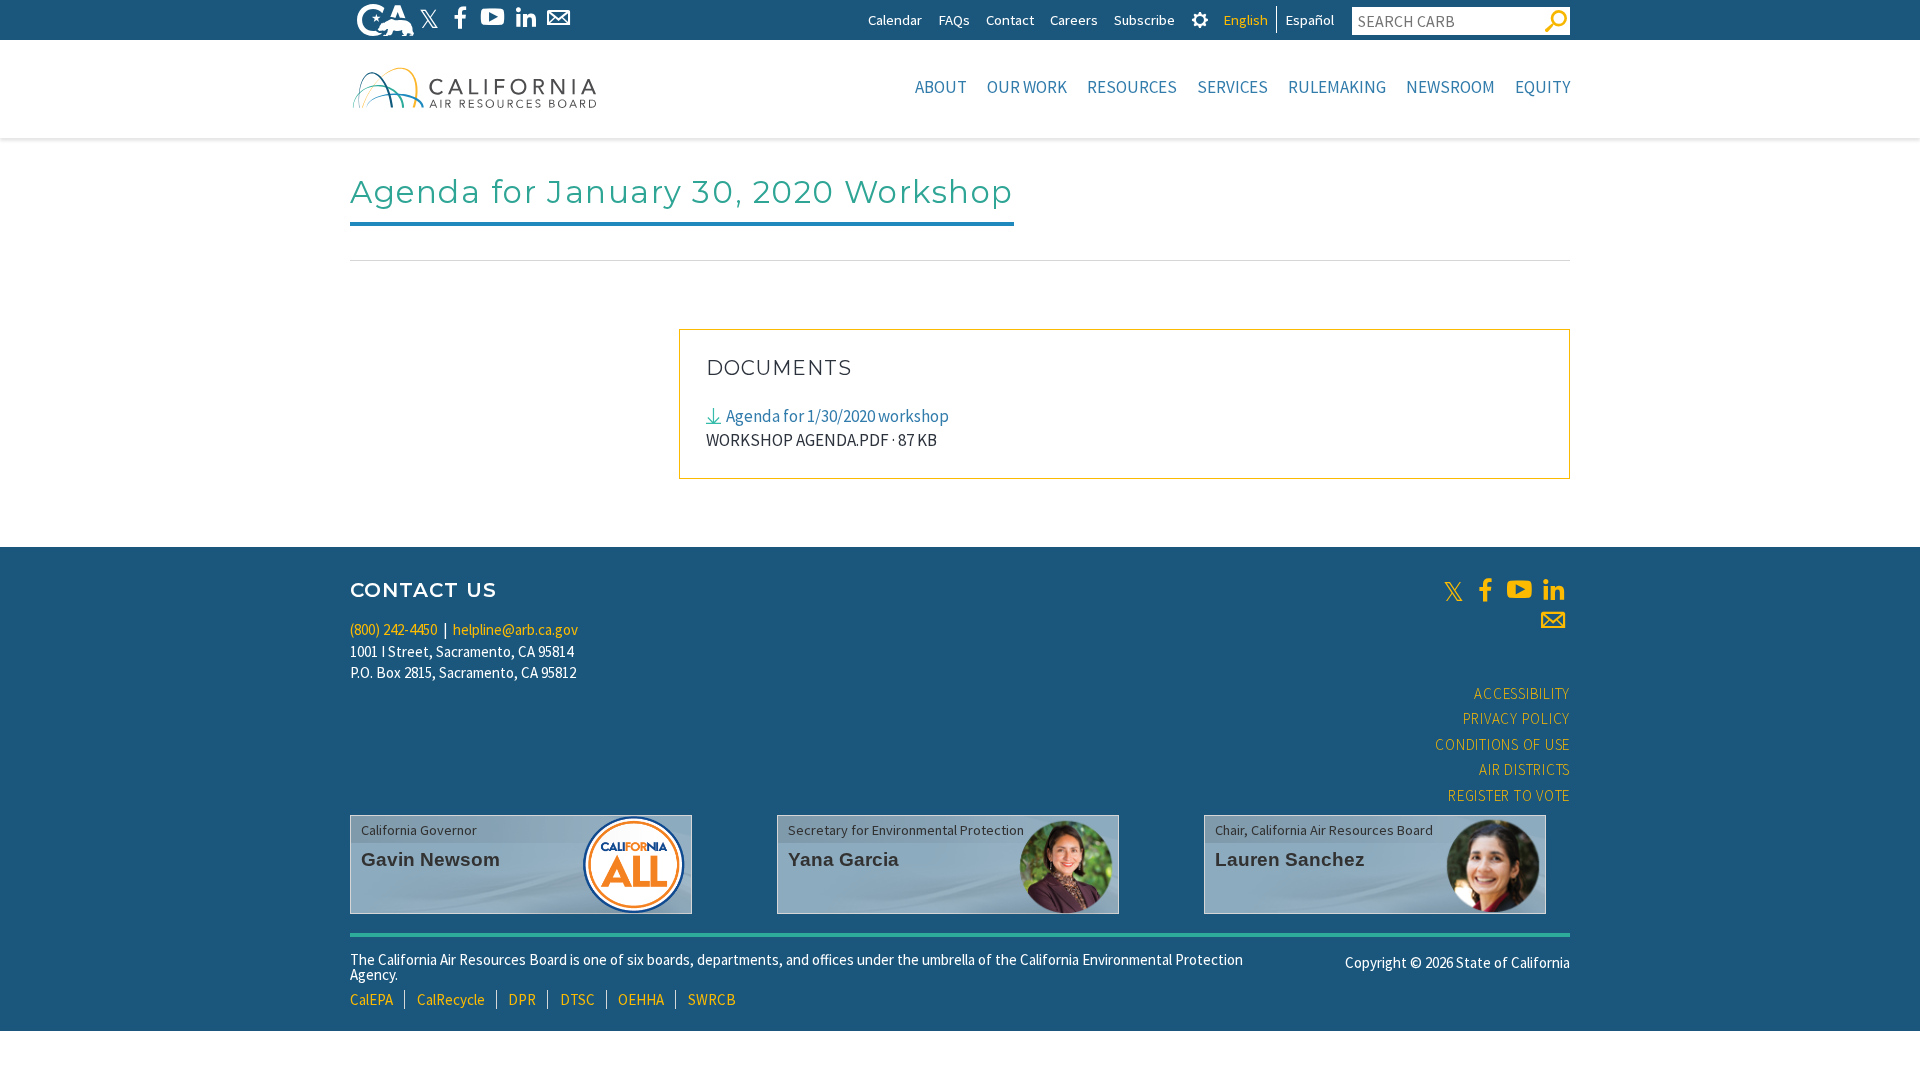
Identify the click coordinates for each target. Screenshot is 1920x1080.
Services (1232, 87)
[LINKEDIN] (525, 17)
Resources (1132, 87)
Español (1309, 19)
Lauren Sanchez (1290, 859)
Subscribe (1144, 19)
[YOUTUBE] (492, 17)
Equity (1542, 87)
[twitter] (1453, 590)
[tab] (1200, 19)
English (1245, 19)
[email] (1553, 620)
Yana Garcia (843, 859)
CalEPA (371, 999)
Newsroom (1450, 87)
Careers (1074, 19)
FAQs (954, 19)
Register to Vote (1509, 795)
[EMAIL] (558, 17)
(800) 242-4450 (393, 629)
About (941, 87)
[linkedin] (1553, 590)
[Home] (475, 87)
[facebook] (1485, 590)
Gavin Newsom (430, 859)
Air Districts (1524, 769)
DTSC (577, 999)
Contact (1010, 19)
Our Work (1027, 87)
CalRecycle (451, 999)
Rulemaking (1337, 87)
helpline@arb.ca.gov (515, 629)
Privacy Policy (1517, 718)
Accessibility (1522, 693)
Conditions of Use (1502, 744)
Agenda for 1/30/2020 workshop (837, 416)
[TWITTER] (429, 17)
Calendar (895, 19)
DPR (522, 999)
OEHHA (641, 999)
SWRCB (712, 999)
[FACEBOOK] (459, 17)
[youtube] (1519, 590)
